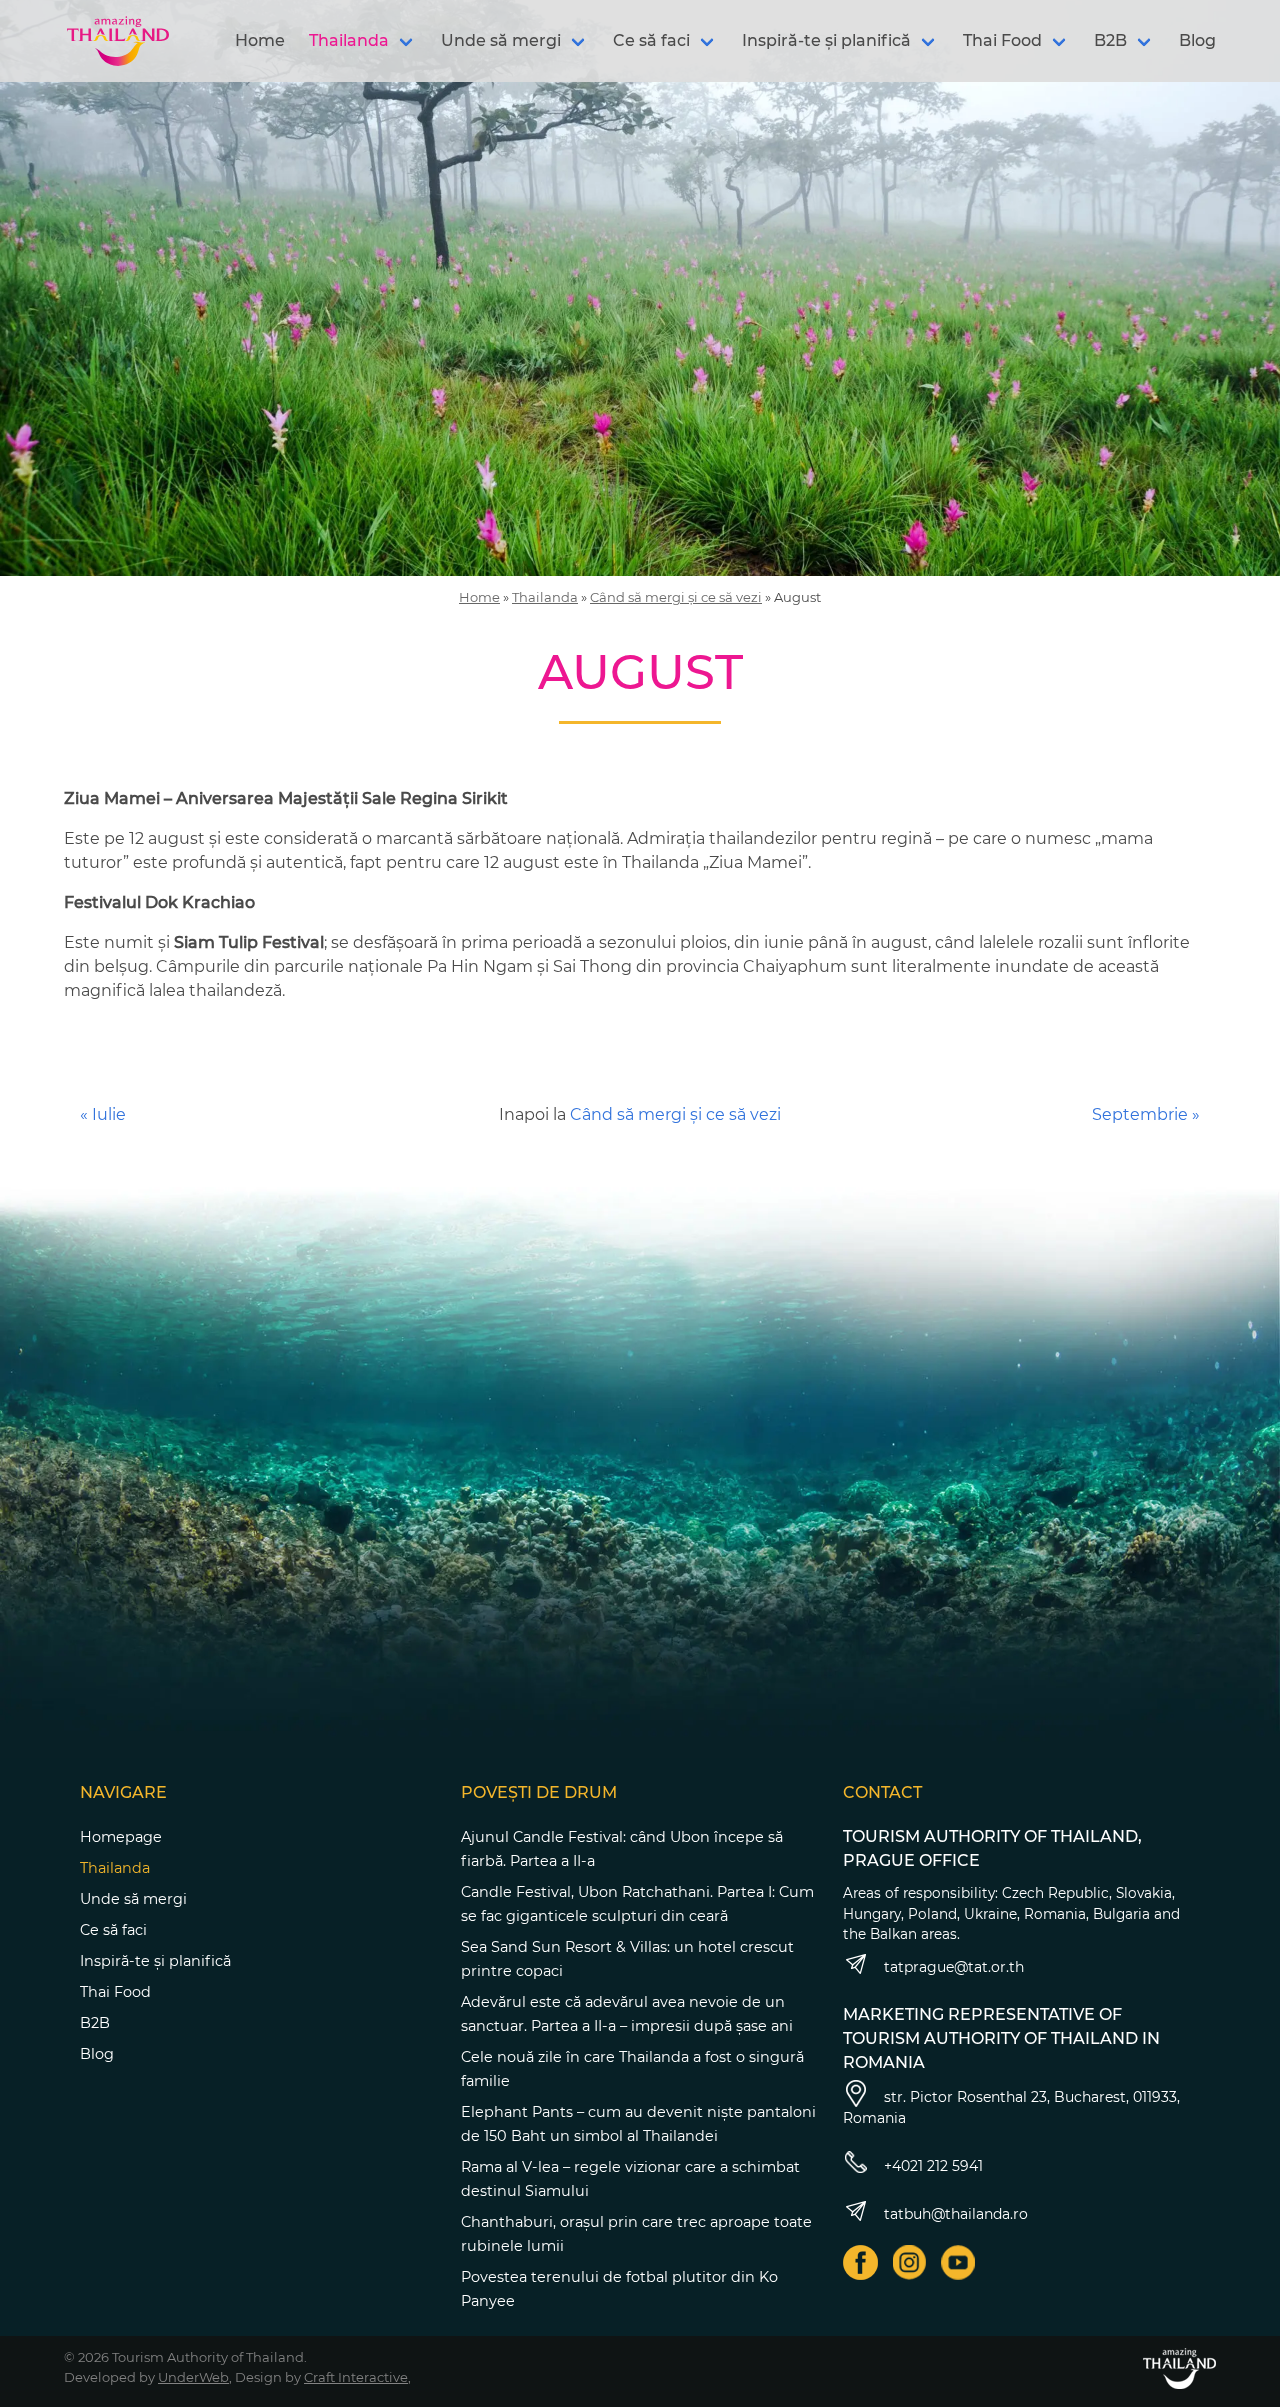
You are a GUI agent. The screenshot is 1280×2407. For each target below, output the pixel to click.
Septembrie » (1146, 1114)
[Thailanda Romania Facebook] (860, 2262)
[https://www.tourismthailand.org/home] (1179, 2368)
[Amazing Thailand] (118, 41)
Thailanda (349, 40)
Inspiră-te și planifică (826, 40)
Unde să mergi (501, 40)
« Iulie (103, 1114)
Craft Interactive (356, 2377)
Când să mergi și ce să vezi (676, 597)
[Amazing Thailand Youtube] (958, 2262)
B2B (1110, 40)
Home (260, 40)
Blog (1197, 40)
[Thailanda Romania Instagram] (909, 2262)
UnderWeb (193, 2377)
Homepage (121, 1837)
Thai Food (1002, 40)
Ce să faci (651, 40)
